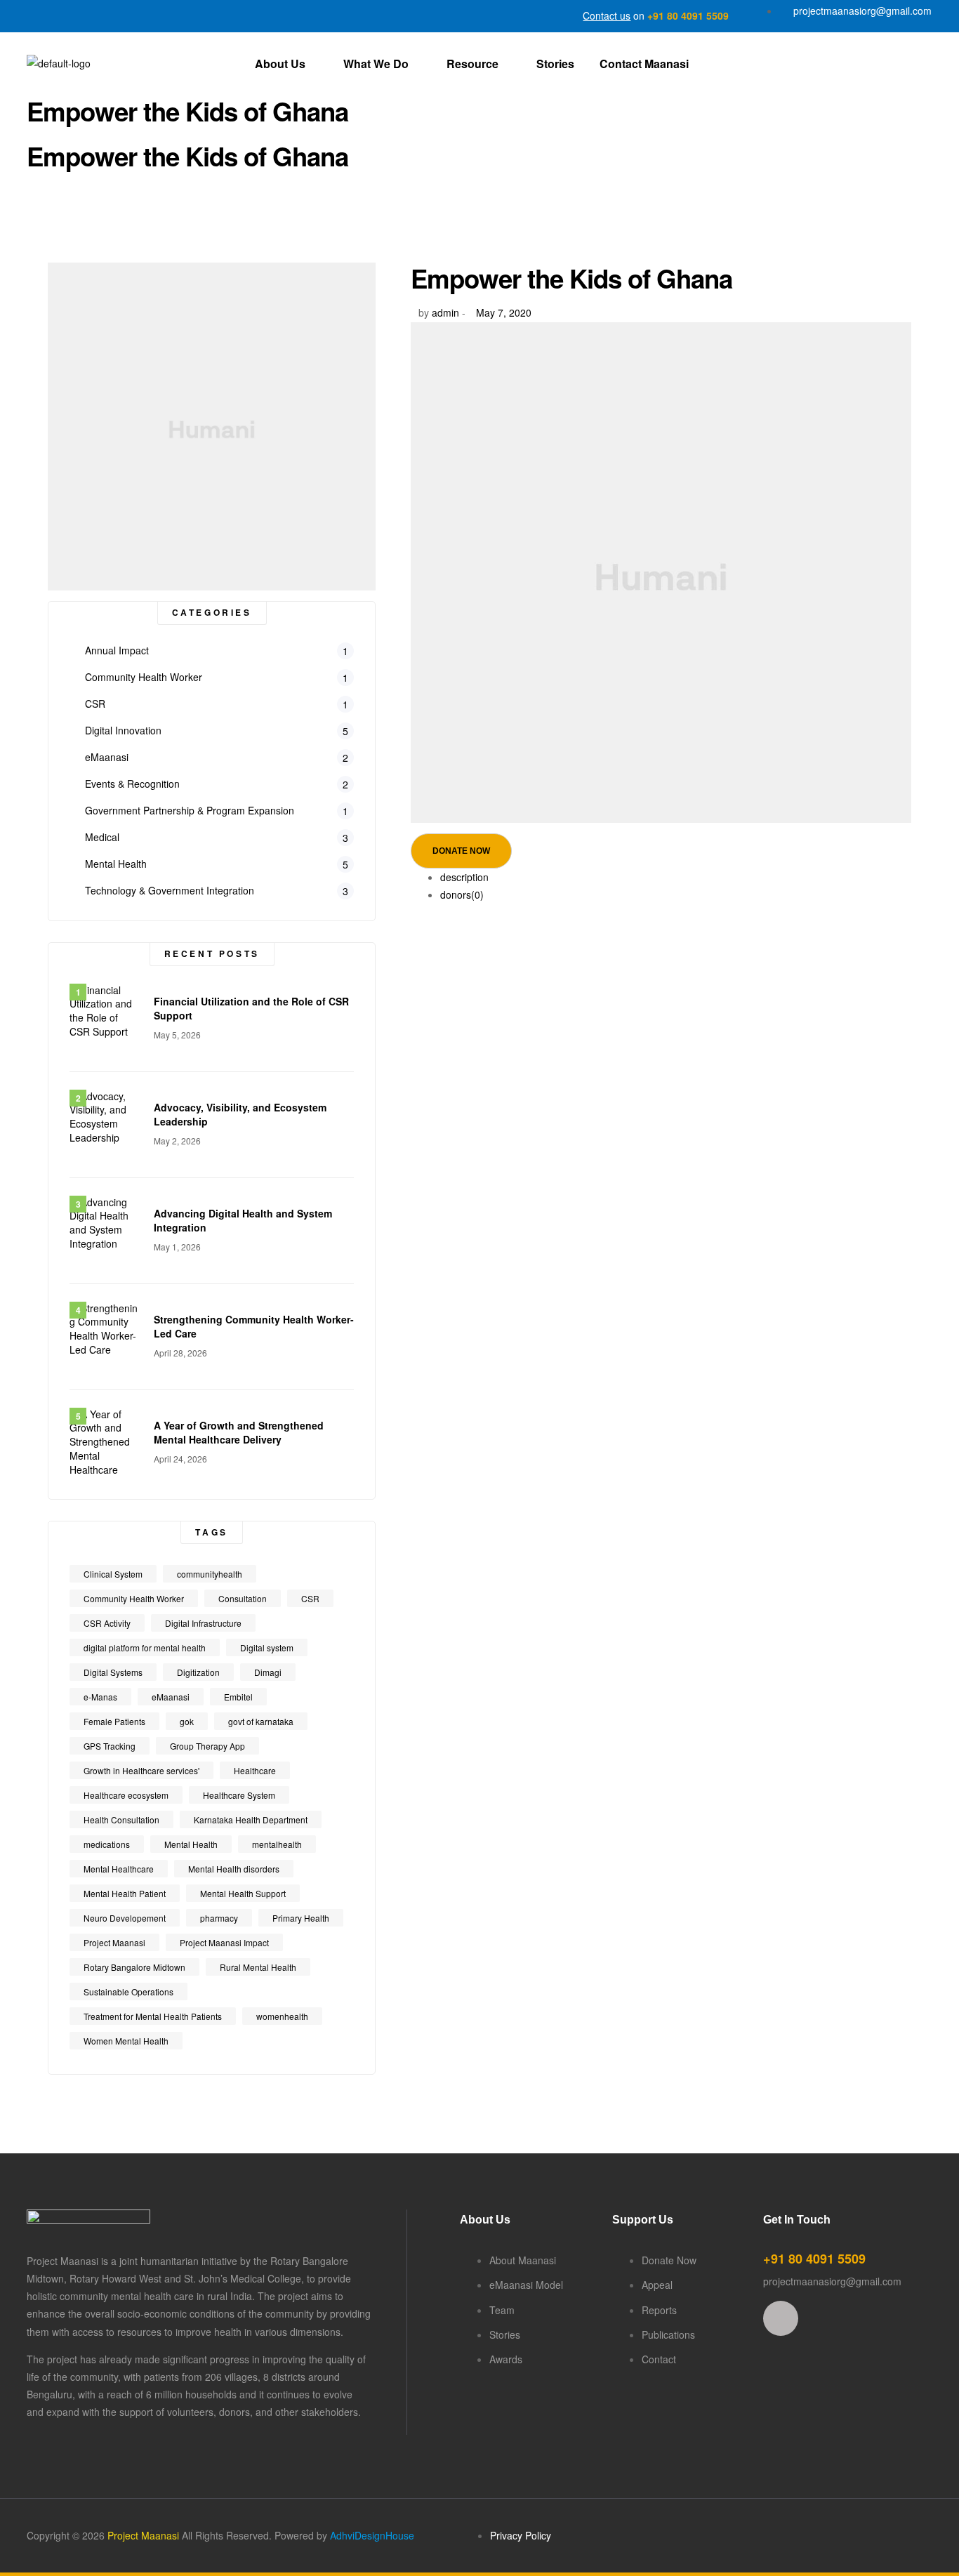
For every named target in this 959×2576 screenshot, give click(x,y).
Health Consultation (121, 1819)
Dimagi (268, 1672)
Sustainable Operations (128, 1992)
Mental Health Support (243, 1893)
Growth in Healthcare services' (141, 1770)
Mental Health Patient (125, 1893)
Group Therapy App (207, 1746)
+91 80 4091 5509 (688, 15)
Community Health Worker (134, 1598)
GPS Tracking (110, 1746)
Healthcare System (239, 1795)
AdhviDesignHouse (372, 2535)
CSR (310, 1598)
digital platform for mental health (145, 1647)
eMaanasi (171, 1697)
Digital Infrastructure (203, 1623)
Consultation (243, 1598)
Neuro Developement (125, 1918)
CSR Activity (107, 1623)
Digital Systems (113, 1672)
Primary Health (301, 1918)
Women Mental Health (126, 2041)
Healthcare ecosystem (126, 1795)
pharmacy (219, 1918)
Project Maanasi (114, 1942)
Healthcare (255, 1770)
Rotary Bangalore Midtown (134, 1967)
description (464, 877)
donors (462, 894)
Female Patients (114, 1721)
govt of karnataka (261, 1721)
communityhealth (210, 1574)
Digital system (267, 1647)
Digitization (198, 1672)
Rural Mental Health (258, 1967)
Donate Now (461, 851)
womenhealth (282, 2016)
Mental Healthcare (119, 1869)
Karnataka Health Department (251, 1819)
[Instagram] (781, 2318)
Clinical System (113, 1574)
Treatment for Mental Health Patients (153, 2016)
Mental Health (191, 1844)
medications (107, 1844)
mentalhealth (277, 1844)
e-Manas (100, 1697)
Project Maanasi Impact (224, 1942)
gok (187, 1721)
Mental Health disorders (234, 1869)
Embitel (238, 1697)
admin (445, 312)
